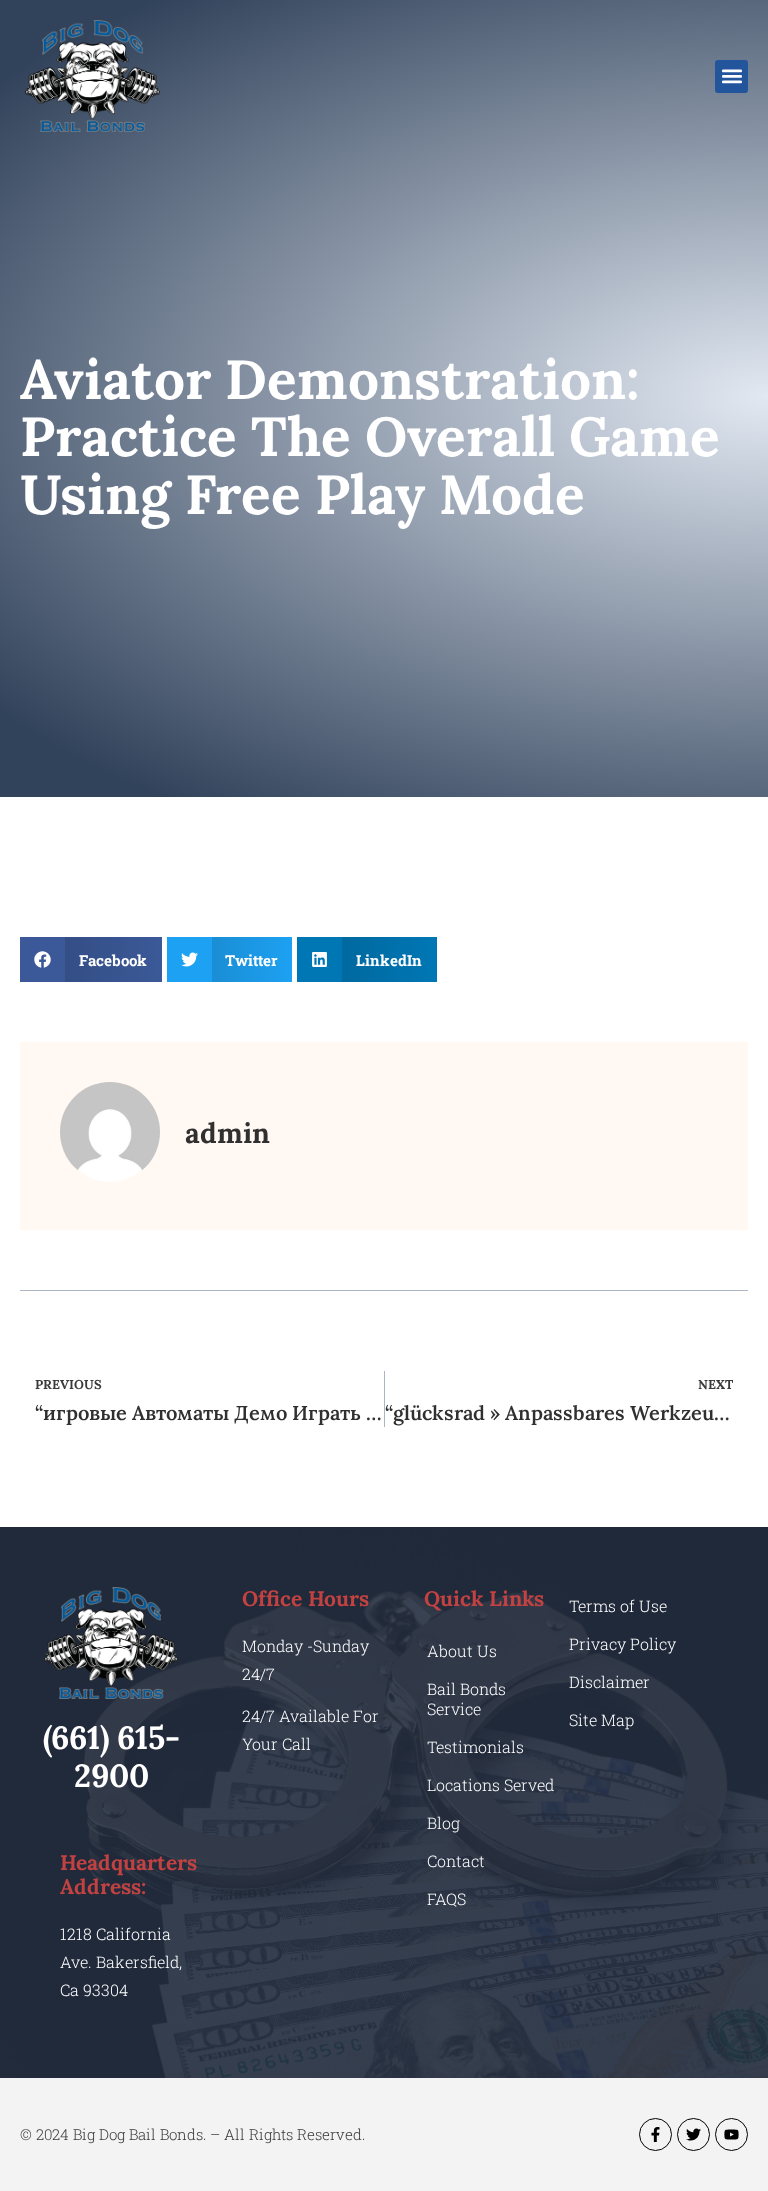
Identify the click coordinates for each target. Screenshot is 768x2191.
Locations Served (490, 1784)
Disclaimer (609, 1681)
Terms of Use (618, 1605)
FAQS (446, 1898)
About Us (462, 1650)
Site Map (601, 1719)
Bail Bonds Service (466, 1698)
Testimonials (475, 1746)
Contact (456, 1860)
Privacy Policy (622, 1643)
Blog (443, 1822)
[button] (731, 76)
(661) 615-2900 (111, 1756)
